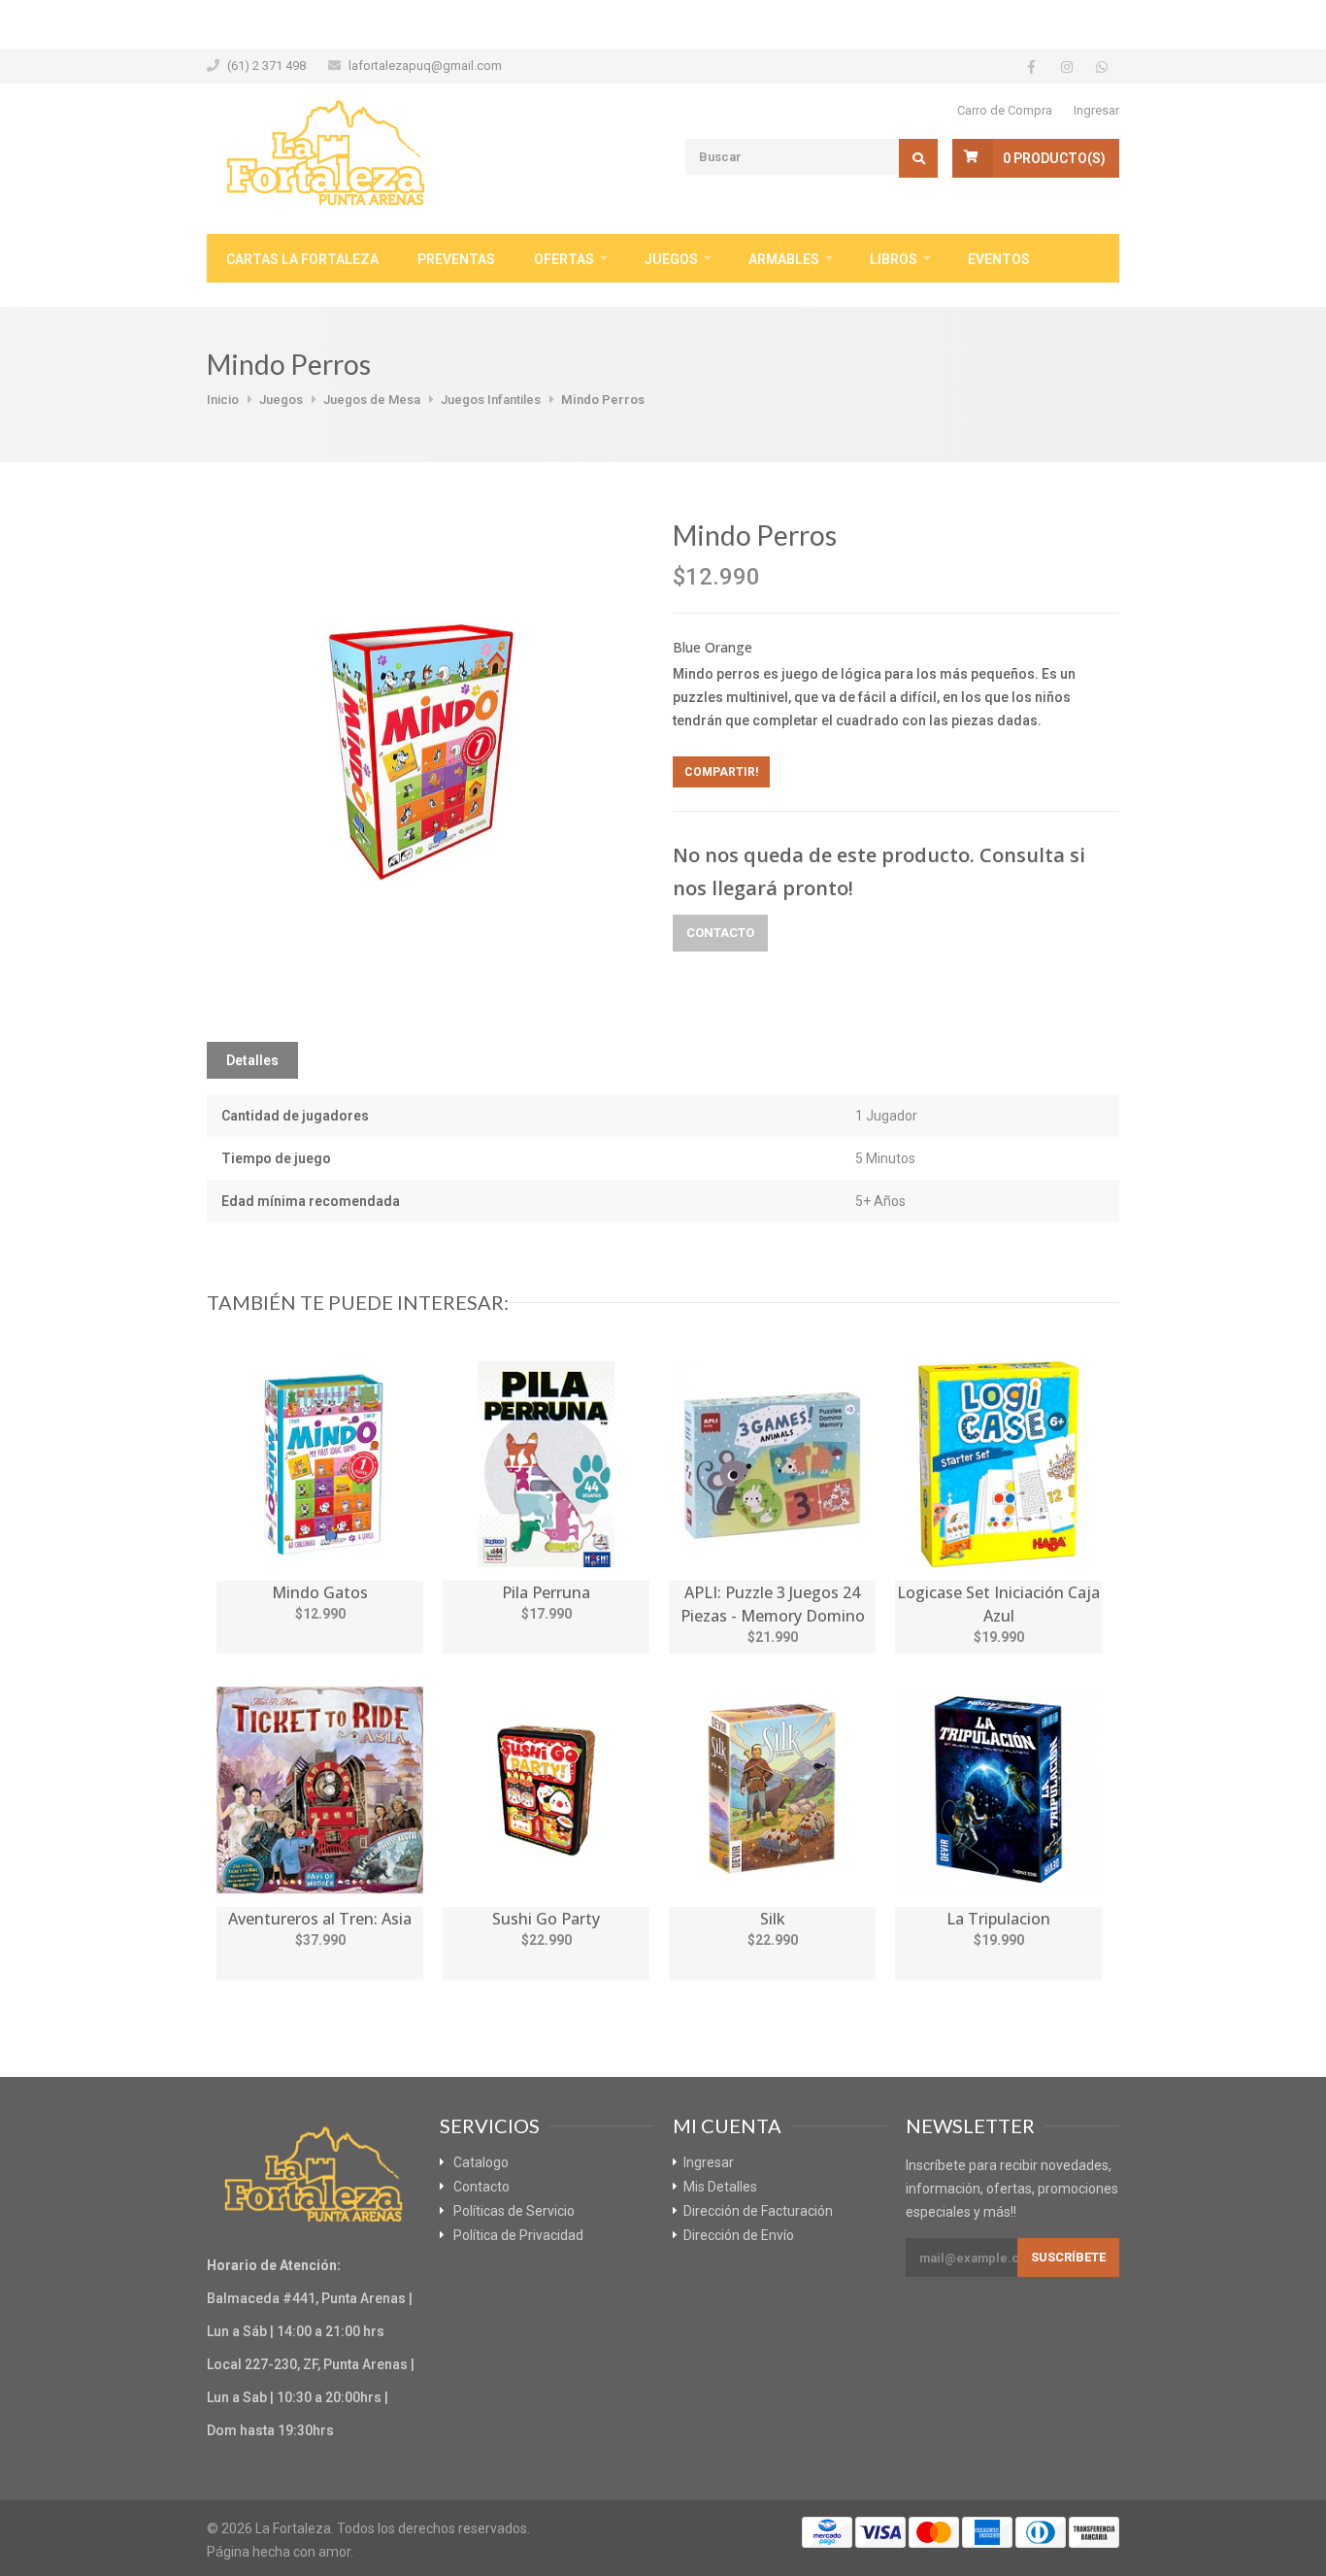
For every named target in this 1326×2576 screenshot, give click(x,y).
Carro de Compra (1005, 110)
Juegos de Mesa (372, 400)
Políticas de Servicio (514, 2211)
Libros (894, 259)
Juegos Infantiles (491, 400)
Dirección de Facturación (758, 2211)
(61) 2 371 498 (266, 66)
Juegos (671, 259)
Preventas (456, 259)
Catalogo (481, 2162)
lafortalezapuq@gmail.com (425, 66)
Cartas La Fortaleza (302, 259)
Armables (784, 259)
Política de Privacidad (518, 2235)
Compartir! (721, 772)
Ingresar (1096, 110)
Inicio (223, 400)
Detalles (252, 1060)
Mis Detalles (720, 2187)
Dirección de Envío (739, 2235)
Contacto (720, 933)
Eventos (999, 259)
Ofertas (564, 259)
